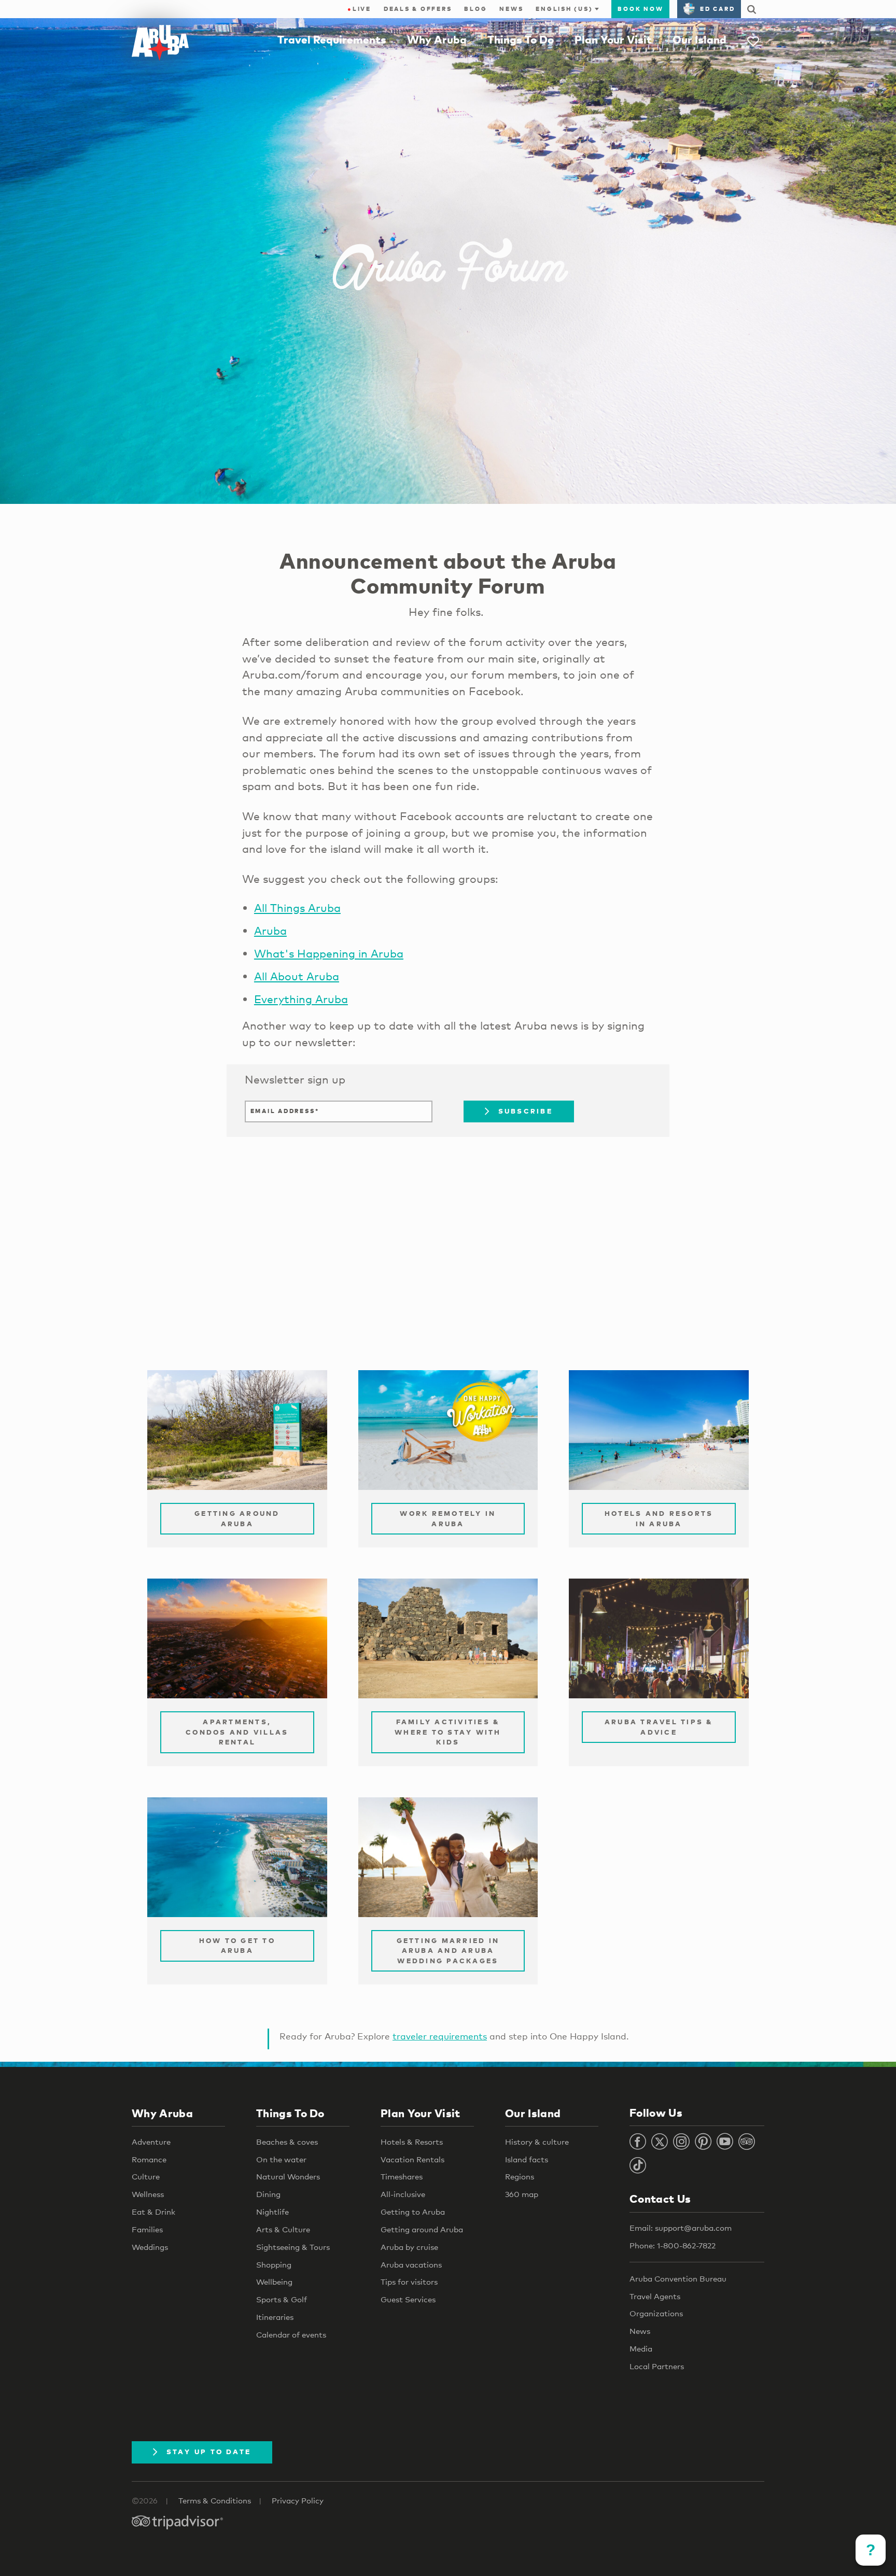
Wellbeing (274, 2282)
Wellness (148, 2194)
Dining (268, 2194)
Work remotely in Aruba (448, 1518)
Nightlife (272, 2212)
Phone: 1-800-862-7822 (673, 2245)
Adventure (151, 2142)
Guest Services (408, 2299)
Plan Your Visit (613, 39)
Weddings (150, 2247)
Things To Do (521, 39)
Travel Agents (655, 2296)
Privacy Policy (298, 2500)
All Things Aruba (297, 908)
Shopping (274, 2264)
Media (641, 2348)
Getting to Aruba (413, 2212)
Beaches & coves (287, 2142)
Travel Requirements (332, 39)
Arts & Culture (283, 2229)
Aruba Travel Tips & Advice (659, 1727)
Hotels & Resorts (412, 2142)
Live (359, 9)
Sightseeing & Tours (293, 2247)
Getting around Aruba (422, 2229)
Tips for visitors (409, 2282)
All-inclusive (403, 2194)
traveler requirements (440, 2036)
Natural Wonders (288, 2176)
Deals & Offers (418, 9)
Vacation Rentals (412, 2159)
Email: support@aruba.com (681, 2228)
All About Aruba (297, 976)
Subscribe (526, 1111)
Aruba (270, 931)
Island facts (527, 2159)
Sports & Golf (282, 2299)
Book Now (640, 9)
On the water (281, 2159)
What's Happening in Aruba (329, 953)
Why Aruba (437, 39)
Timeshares (402, 2176)
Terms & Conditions (215, 2500)
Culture (146, 2176)
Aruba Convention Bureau (678, 2278)
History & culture (537, 2142)
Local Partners (657, 2366)
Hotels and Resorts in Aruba (659, 1518)
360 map (522, 2194)
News (511, 9)
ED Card (717, 9)
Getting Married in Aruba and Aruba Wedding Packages (448, 1951)
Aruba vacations (411, 2264)
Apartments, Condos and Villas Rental (237, 1732)
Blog (475, 9)
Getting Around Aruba (237, 1518)
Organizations (656, 2313)
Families (147, 2229)
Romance (149, 2159)
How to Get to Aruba (237, 1946)
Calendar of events (291, 2334)
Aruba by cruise (409, 2247)
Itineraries (275, 2317)
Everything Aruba (301, 999)
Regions (520, 2176)
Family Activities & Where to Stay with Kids (448, 1732)
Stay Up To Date (209, 2452)
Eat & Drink (153, 2212)
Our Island (699, 39)
